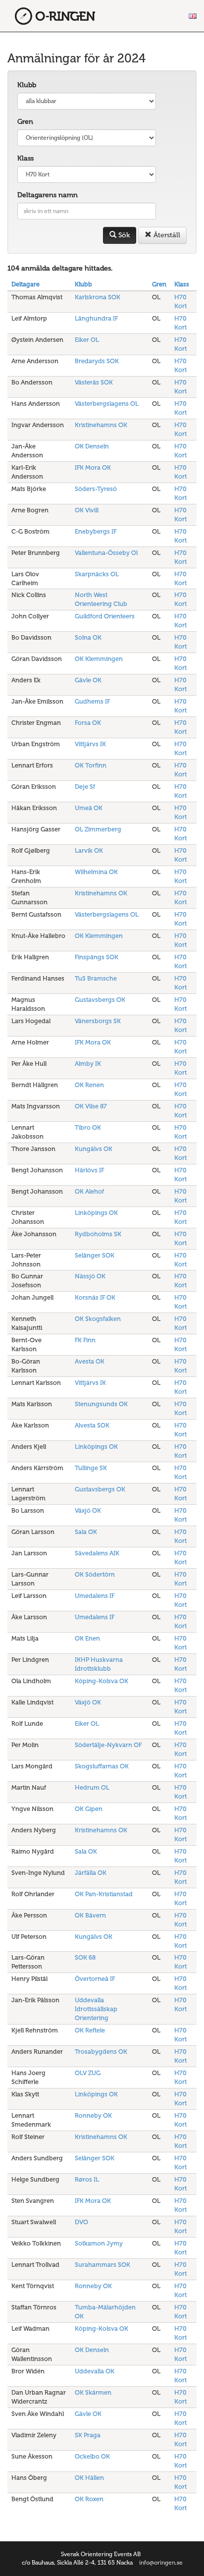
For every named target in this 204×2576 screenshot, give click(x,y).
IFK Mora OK (93, 467)
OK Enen (87, 1638)
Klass (25, 158)
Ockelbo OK (92, 2456)
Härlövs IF (89, 1170)
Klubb (27, 85)
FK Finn (85, 1340)
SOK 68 (85, 1957)
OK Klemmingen (99, 659)
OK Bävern (90, 1915)
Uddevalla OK (95, 2371)
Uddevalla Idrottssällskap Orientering (96, 2009)
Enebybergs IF (96, 531)
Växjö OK (88, 1510)
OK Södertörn (95, 1574)
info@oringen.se (161, 2563)
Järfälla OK (91, 1873)
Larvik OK (89, 850)
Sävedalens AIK (97, 1553)
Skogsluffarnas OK (102, 1766)
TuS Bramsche (96, 978)
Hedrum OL (92, 1787)
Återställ (166, 235)
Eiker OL (87, 340)
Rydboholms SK (98, 1234)
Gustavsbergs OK (100, 1000)
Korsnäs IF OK (95, 1297)
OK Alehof (89, 1191)
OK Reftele (90, 2030)
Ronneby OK (93, 2115)
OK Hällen (89, 2478)
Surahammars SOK (102, 2265)
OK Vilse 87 (91, 1106)
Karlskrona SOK (98, 297)
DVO (81, 2222)
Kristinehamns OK (101, 425)
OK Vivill (87, 510)
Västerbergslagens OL (107, 404)
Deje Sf (85, 787)
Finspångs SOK (97, 957)
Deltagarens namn (48, 195)
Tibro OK (88, 1127)
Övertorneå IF (95, 1979)
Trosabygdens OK (101, 2052)
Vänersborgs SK (98, 1021)
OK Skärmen (93, 2392)
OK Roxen (89, 2499)
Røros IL (87, 2179)
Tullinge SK (91, 1468)
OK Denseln (92, 446)
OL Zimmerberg (98, 829)
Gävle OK (88, 680)
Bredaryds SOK (97, 361)
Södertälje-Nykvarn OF (108, 1745)
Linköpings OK (96, 1213)
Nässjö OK (90, 1276)
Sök (123, 235)
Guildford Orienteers (105, 616)
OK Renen (89, 1085)
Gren (25, 122)
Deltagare (25, 284)
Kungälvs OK (94, 1149)
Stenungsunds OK (101, 1404)
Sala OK (86, 1532)
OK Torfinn (91, 765)
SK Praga (88, 2435)
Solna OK (88, 637)
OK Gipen (89, 1809)
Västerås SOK (94, 382)
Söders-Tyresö (96, 489)
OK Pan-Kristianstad (104, 1894)
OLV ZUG (88, 2073)
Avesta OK (90, 1361)
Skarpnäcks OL (97, 574)
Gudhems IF (92, 701)
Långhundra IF (96, 318)
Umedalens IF (95, 1596)
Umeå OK (89, 808)
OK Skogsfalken (98, 1319)
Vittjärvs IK (90, 744)
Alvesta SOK (92, 1425)
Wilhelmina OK (96, 872)
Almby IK (88, 1064)
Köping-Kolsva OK (102, 1681)
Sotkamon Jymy (99, 2243)
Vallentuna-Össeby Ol (106, 553)
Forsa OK (88, 723)
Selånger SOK (95, 1255)
